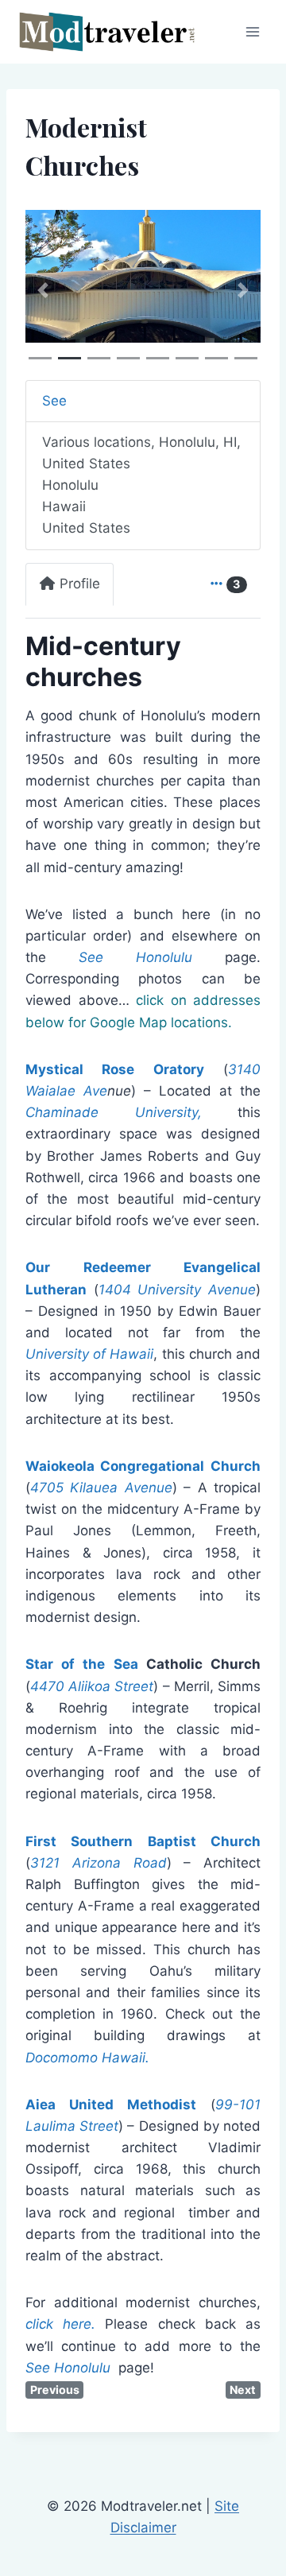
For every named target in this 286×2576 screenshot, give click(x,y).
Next (243, 2390)
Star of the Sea (82, 1664)
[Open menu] (252, 31)
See (54, 401)
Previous (55, 2390)
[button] (43, 290)
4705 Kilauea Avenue (101, 1488)
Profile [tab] (80, 584)
